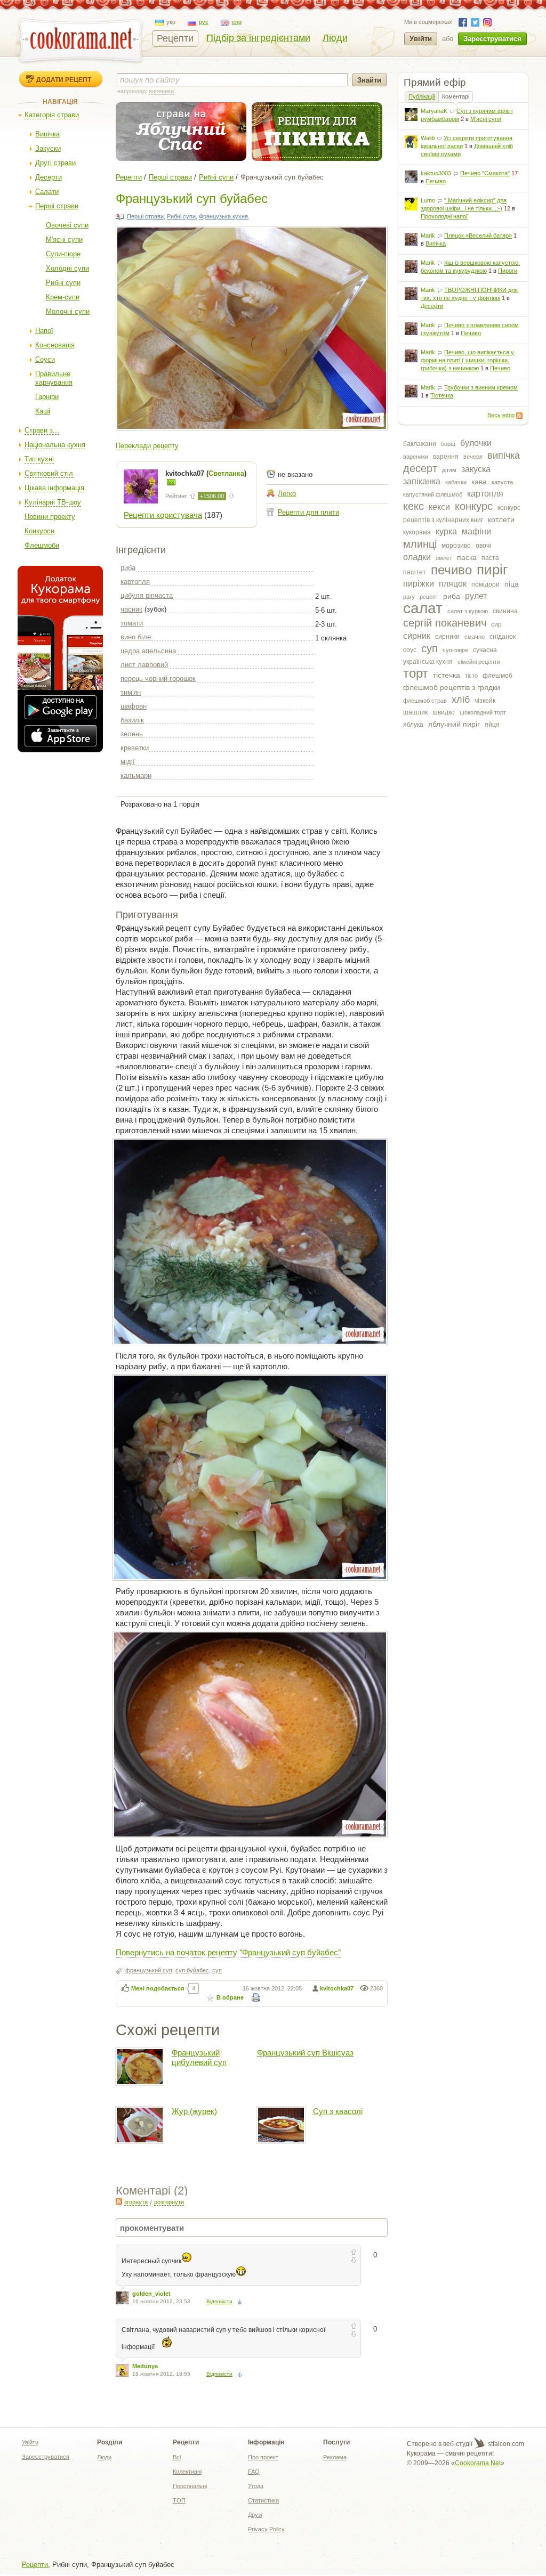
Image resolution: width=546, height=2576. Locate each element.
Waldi (428, 138)
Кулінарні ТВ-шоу (53, 502)
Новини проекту (50, 517)
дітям (449, 470)
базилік (132, 720)
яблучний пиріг (454, 724)
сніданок (503, 637)
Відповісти (219, 2301)
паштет (415, 572)
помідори (485, 584)
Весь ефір (501, 415)
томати (132, 623)
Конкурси (39, 531)
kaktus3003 (436, 173)
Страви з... (42, 430)
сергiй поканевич (445, 623)
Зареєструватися (492, 39)
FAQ (254, 2472)
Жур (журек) (194, 2111)
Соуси (45, 359)
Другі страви (55, 163)
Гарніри (47, 397)
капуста (502, 482)
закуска (476, 469)
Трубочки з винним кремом (481, 387)
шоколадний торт (483, 712)
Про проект (263, 2457)
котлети (501, 519)
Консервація (55, 345)
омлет (444, 558)
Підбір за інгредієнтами (258, 38)
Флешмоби (42, 545)
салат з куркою (468, 611)
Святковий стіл (49, 473)
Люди (335, 38)
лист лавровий (144, 665)
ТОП (179, 2500)
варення (446, 457)
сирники (447, 637)
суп (429, 648)
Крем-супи (63, 297)
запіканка (422, 481)
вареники (416, 457)
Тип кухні (39, 459)
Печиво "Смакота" (485, 173)
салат (423, 608)
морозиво (456, 546)
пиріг (492, 570)
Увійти (421, 39)
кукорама (417, 532)
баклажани (420, 444)
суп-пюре (455, 650)
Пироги (508, 271)
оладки (417, 557)
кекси (439, 507)
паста (490, 558)
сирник (417, 636)
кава (479, 482)
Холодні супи (67, 268)
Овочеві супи (67, 225)
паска (467, 557)
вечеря (473, 457)
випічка (504, 456)
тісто (471, 676)
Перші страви (57, 206)
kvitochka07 (337, 1988)
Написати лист (171, 482)
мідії (128, 762)
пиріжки (419, 584)
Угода (256, 2486)
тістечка (447, 675)
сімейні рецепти (479, 662)
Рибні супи (63, 283)
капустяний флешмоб (433, 494)
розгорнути (169, 2202)
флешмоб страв (425, 701)
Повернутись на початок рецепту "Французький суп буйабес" (228, 1952)
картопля (485, 494)
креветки (135, 748)
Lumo (428, 200)
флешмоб (497, 676)
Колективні (187, 2472)
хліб (461, 700)
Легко (287, 494)
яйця (492, 725)
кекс (413, 506)
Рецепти (175, 38)
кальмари (136, 775)
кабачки (456, 482)
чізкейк (485, 701)
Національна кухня (55, 445)
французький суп (149, 1970)
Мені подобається (158, 1988)
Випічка (47, 134)
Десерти (49, 177)
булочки (476, 443)
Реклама (335, 2457)
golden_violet (151, 2294)
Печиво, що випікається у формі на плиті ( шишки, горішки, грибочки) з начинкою (467, 360)
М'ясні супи (64, 239)
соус (410, 650)
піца (512, 584)
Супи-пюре (63, 254)
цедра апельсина (148, 651)
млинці (420, 544)
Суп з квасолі (338, 2111)
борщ (448, 444)
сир (496, 624)
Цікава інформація (54, 488)
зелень (132, 734)
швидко (444, 712)
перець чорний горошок (158, 678)
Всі (177, 2457)
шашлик (415, 712)
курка (446, 531)
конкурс (474, 506)
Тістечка (442, 395)
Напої (44, 331)
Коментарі (456, 96)
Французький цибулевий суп (199, 2057)
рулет (476, 596)
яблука (413, 725)
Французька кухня (223, 216)
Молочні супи (68, 311)
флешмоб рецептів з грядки (452, 687)
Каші (43, 411)
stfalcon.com (505, 2444)
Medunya (145, 2366)
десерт (420, 468)
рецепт (429, 597)
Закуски (48, 148)
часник (131, 609)
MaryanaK (434, 111)
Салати (47, 192)
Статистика (263, 2500)
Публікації (422, 96)
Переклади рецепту (147, 446)
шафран (134, 706)
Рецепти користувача (163, 515)
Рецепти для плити (308, 512)
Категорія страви (52, 115)
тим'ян (131, 692)
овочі (483, 546)
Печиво (436, 181)
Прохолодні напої (444, 216)
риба (452, 596)
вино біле (136, 637)
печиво (451, 570)
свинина (505, 611)
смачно (475, 637)
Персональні (190, 2486)
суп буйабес (192, 1970)
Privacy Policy (266, 2529)
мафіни (476, 531)
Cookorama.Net (478, 2463)
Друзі (255, 2515)
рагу (409, 597)
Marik (428, 235)
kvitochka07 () (206, 473)
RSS (519, 416)
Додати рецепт (64, 79)
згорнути (136, 2202)
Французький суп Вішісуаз (305, 2053)
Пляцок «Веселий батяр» (478, 235)
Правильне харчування (54, 378)
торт (416, 673)
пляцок (453, 584)
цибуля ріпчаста (147, 595)
